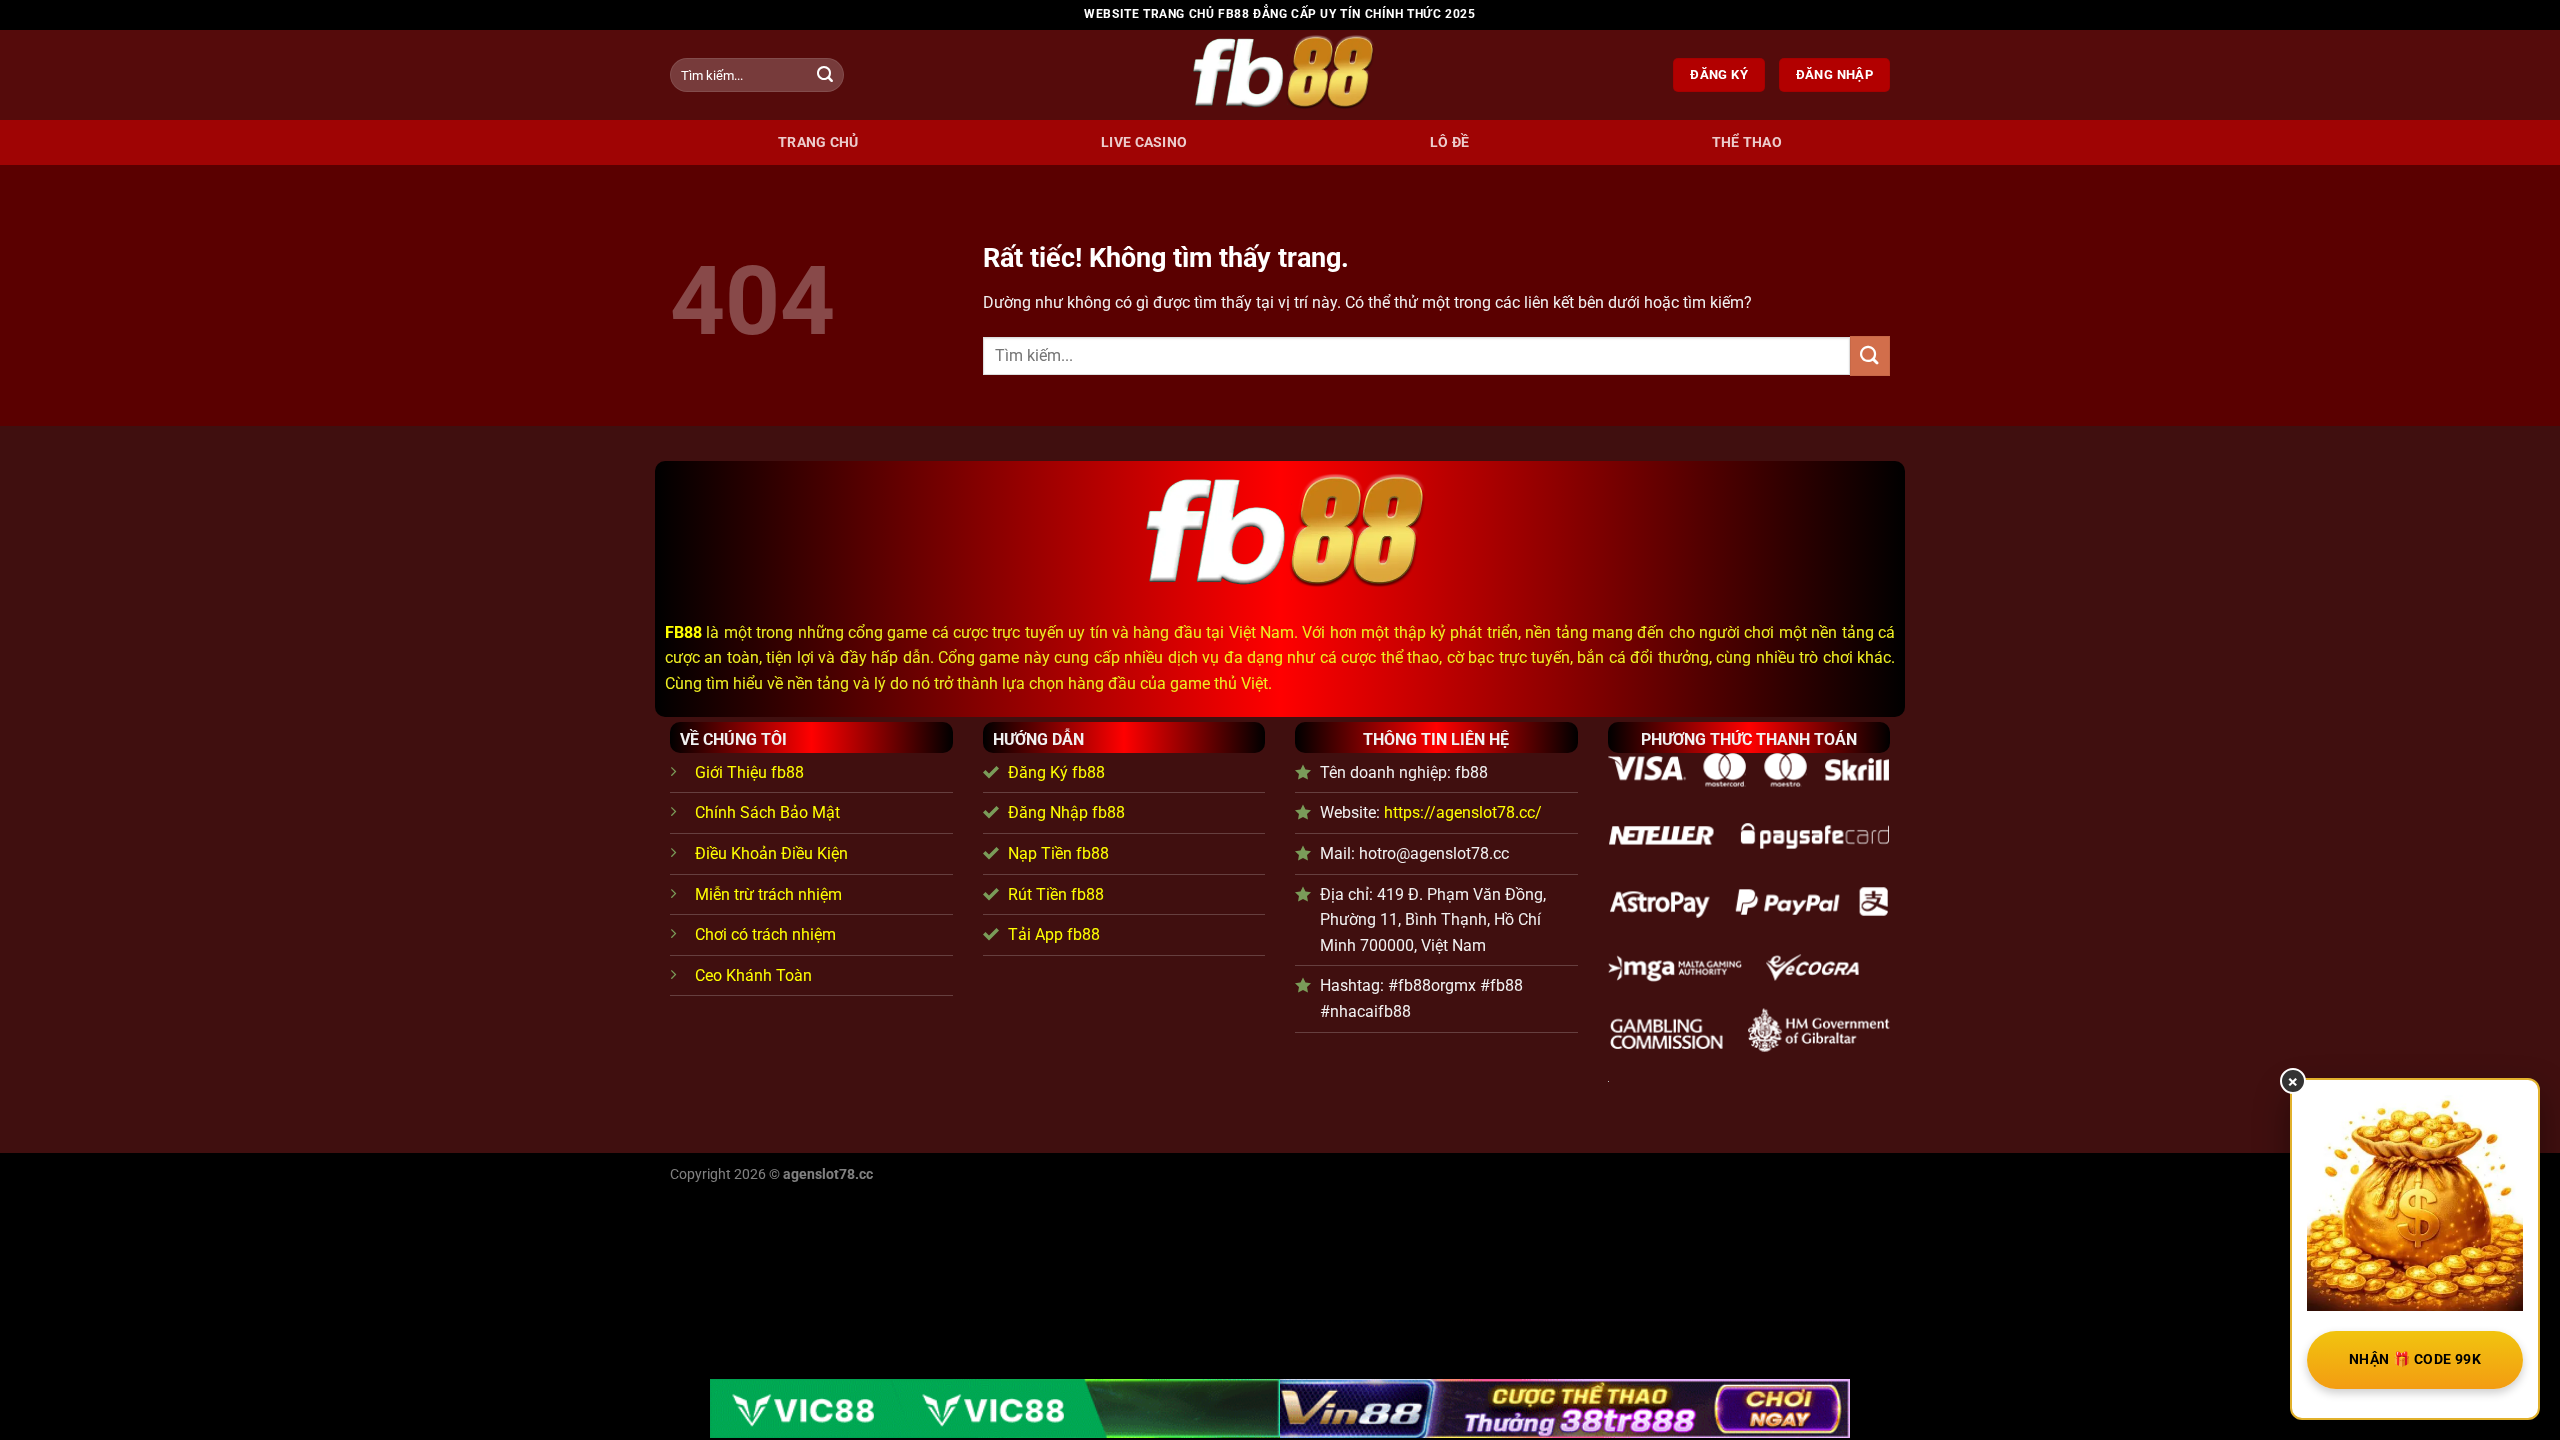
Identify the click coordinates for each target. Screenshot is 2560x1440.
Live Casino (1144, 142)
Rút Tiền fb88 (1056, 894)
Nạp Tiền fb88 (1058, 853)
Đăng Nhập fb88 (1066, 812)
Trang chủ (818, 142)
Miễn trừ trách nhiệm (768, 894)
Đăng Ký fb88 (1056, 772)
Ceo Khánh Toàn (753, 975)
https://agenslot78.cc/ (1463, 812)
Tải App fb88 (1054, 934)
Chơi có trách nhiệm (765, 934)
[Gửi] (825, 75)
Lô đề (1449, 142)
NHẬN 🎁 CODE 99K (2415, 1359)
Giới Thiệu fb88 (749, 772)
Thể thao (1747, 142)
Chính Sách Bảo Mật (767, 812)
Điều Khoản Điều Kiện (771, 853)
